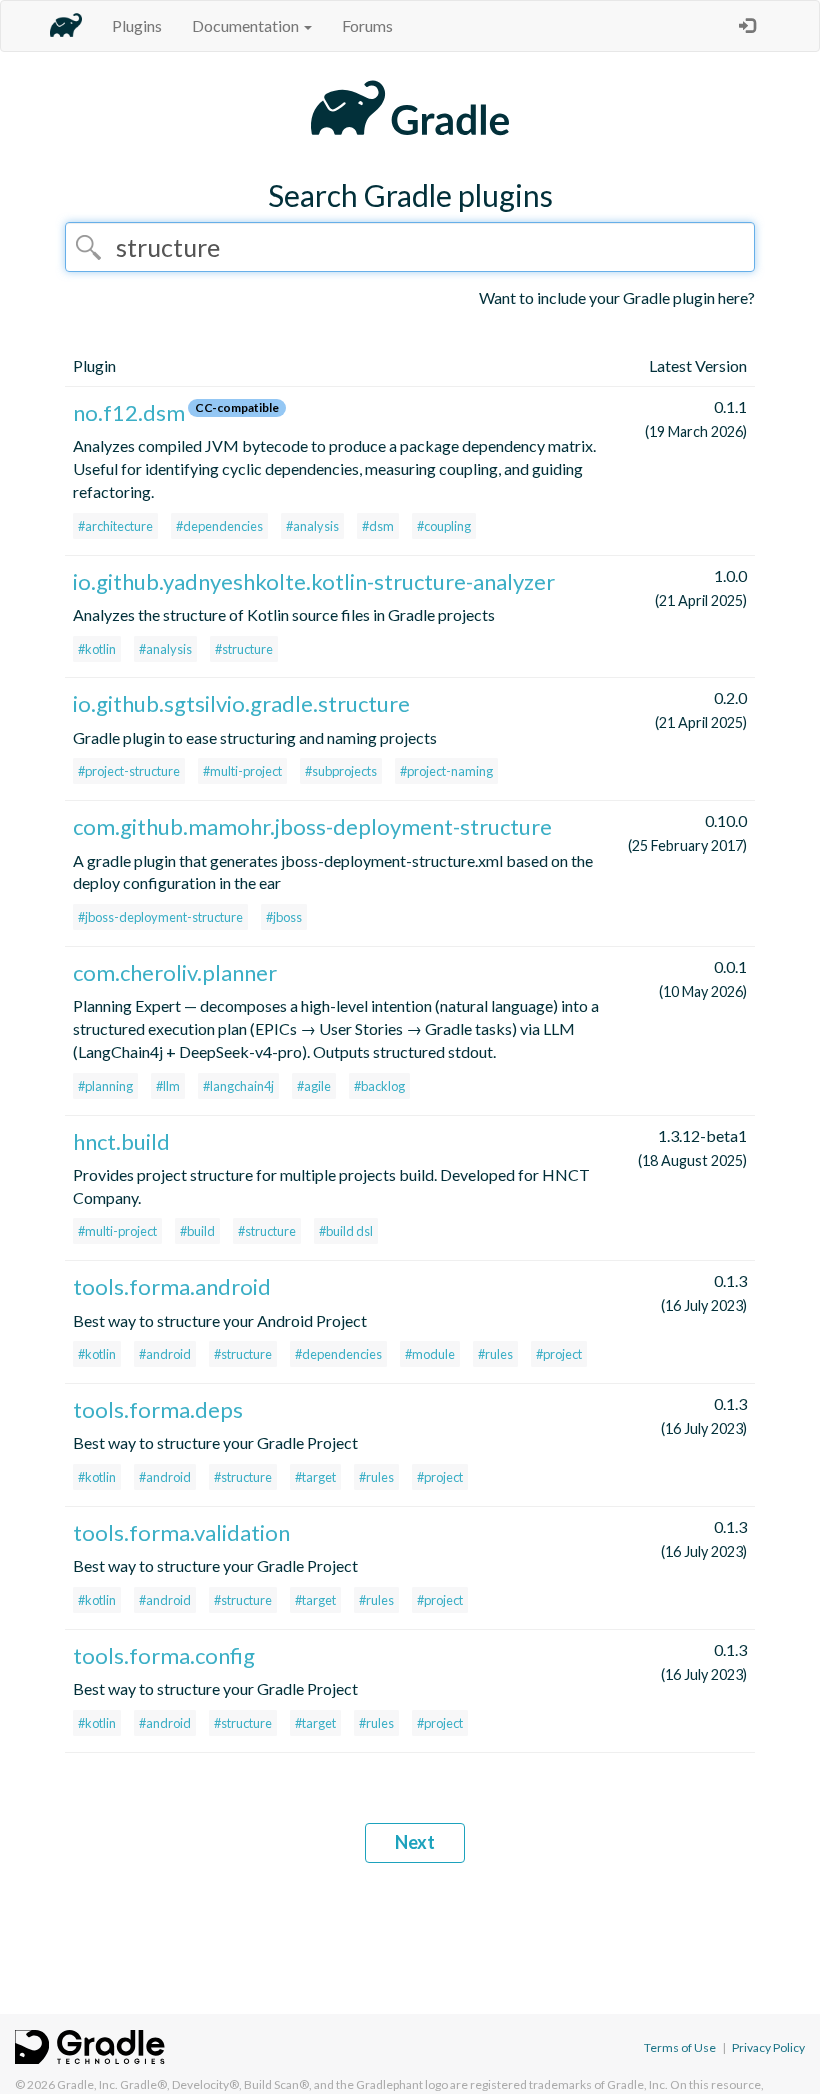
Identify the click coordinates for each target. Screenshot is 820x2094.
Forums (367, 25)
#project (559, 1354)
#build (197, 1231)
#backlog (379, 1086)
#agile (314, 1086)
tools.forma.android (172, 1286)
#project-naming (446, 771)
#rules (495, 1354)
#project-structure (129, 771)
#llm (168, 1086)
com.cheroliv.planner (175, 972)
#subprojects (341, 771)
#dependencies (219, 526)
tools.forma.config (164, 1655)
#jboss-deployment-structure (160, 917)
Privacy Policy (768, 2047)
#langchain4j (238, 1086)
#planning (105, 1086)
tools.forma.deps (158, 1409)
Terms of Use (680, 2047)
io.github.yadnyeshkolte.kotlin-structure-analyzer (314, 581)
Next (415, 1842)
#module (430, 1354)
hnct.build (121, 1141)
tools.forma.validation (181, 1532)
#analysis (312, 526)
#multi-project (242, 771)
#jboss (284, 917)
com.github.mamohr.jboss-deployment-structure (312, 826)
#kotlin (97, 649)
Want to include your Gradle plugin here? (617, 297)
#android (165, 1354)
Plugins (137, 25)
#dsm (378, 526)
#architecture (115, 526)
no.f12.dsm (129, 412)
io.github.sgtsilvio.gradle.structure (241, 703)
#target (315, 1477)
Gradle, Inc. (87, 2084)
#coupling (444, 526)
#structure (244, 649)
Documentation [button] (247, 25)
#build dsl (346, 1231)
